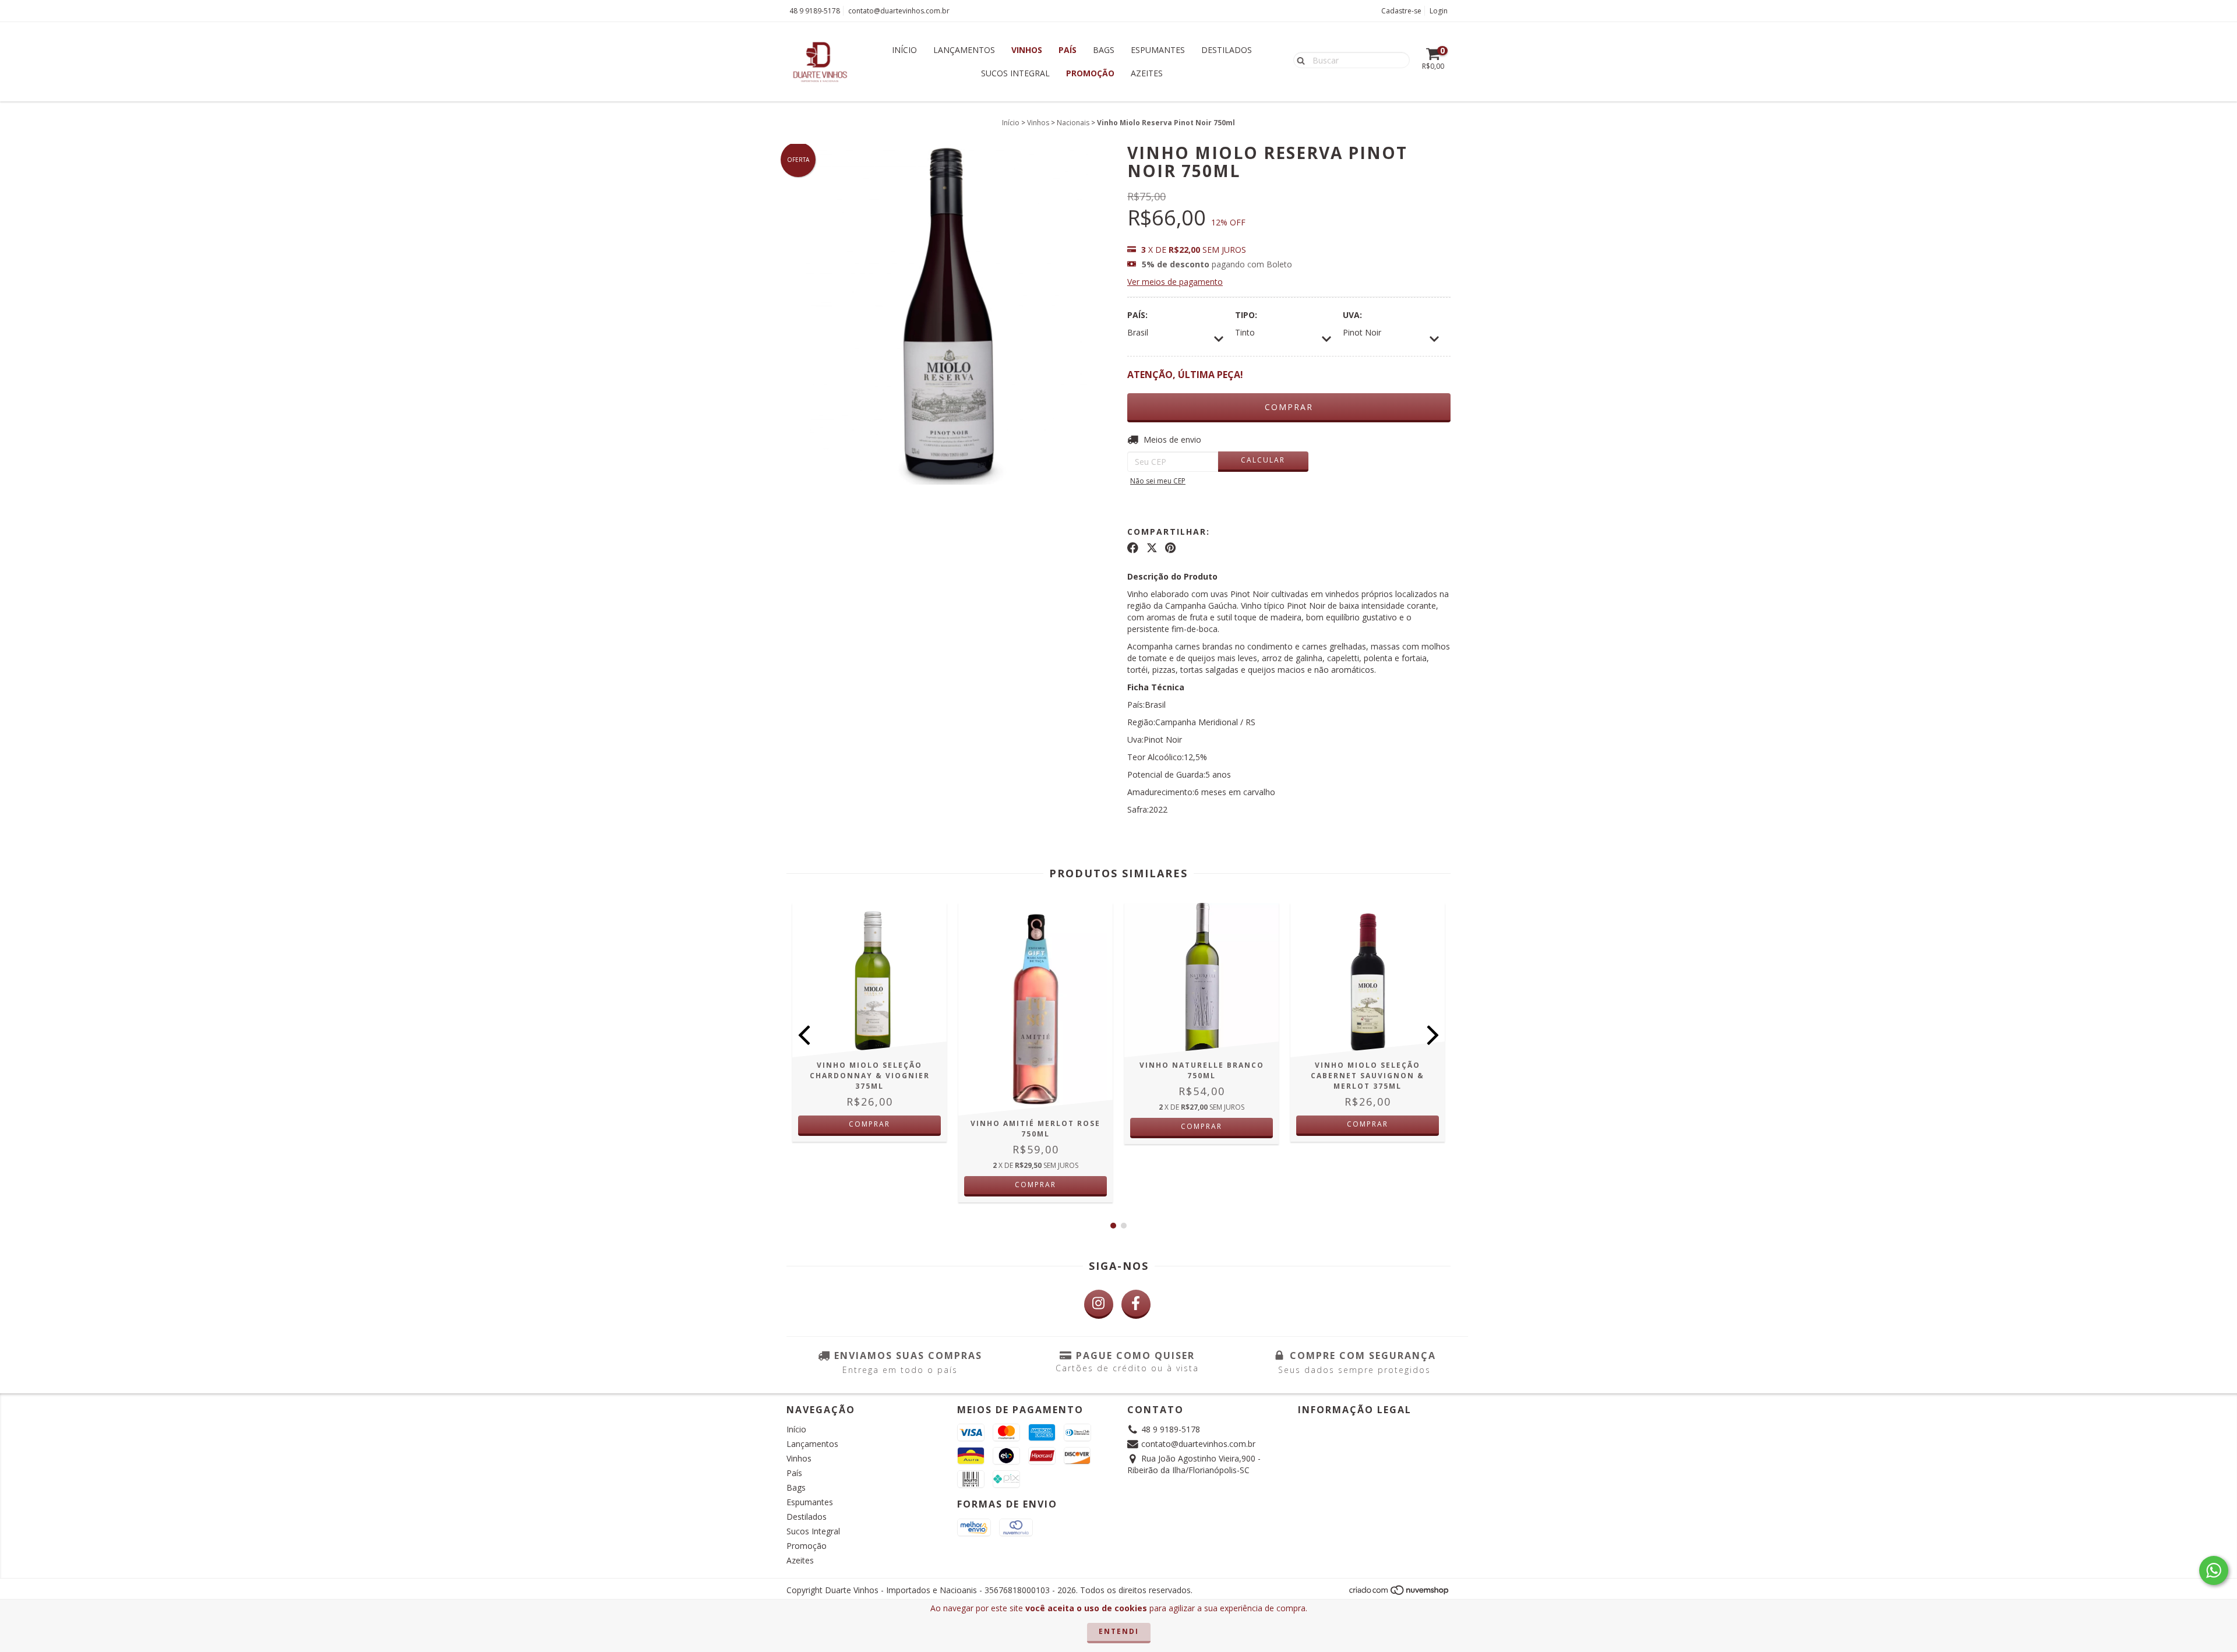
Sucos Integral (1015, 73)
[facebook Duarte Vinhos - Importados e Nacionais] (1136, 1304)
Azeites (1147, 73)
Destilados (1227, 50)
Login (1439, 11)
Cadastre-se (1401, 11)
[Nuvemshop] (1400, 1593)
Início (904, 50)
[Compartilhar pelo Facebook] (1133, 548)
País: (1137, 315)
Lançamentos (964, 50)
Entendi (1119, 1631)
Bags (1104, 50)
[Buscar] (1298, 59)
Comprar (869, 1124)
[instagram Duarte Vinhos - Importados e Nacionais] (1099, 1304)
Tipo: (1246, 315)
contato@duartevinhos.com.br (899, 11)
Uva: (1352, 315)
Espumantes (1158, 50)
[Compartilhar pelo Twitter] (1152, 548)
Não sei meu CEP (1158, 481)
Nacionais (1073, 123)
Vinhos (1027, 50)
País (1068, 50)
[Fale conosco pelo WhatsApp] (2214, 1570)
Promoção (1090, 73)
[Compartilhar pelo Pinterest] (1170, 548)
